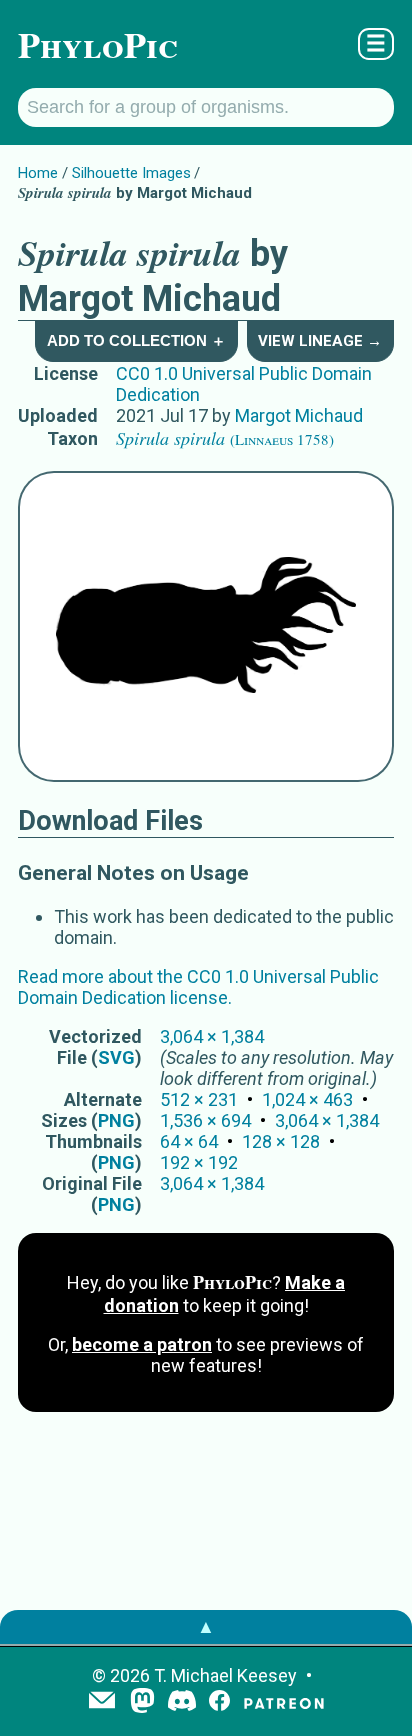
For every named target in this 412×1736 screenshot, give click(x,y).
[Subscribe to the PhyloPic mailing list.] (102, 1702)
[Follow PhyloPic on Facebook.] (219, 1702)
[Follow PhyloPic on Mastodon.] (142, 1702)
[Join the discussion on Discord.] (182, 1702)
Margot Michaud (299, 415)
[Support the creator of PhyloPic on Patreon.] (284, 1702)
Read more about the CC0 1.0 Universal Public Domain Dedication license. (198, 987)
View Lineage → (320, 341)
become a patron (142, 1344)
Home (38, 173)
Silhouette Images (131, 173)
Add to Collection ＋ (136, 340)
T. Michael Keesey (225, 1675)
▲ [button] (206, 1626)
